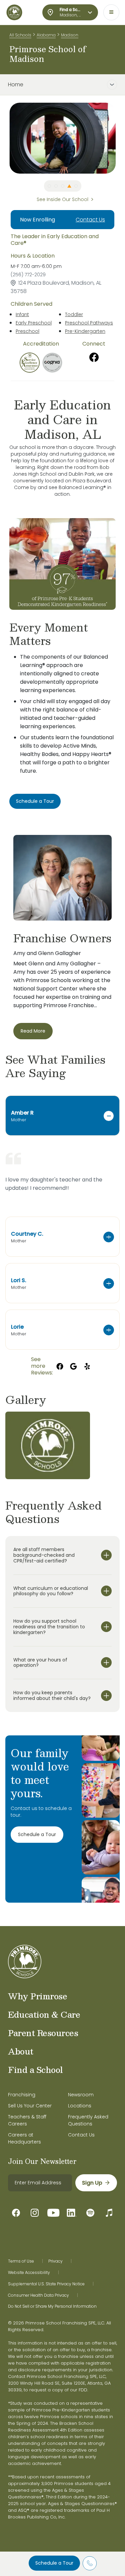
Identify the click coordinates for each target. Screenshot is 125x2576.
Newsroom (81, 2095)
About (21, 2051)
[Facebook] (94, 357)
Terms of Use (21, 2261)
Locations (80, 2106)
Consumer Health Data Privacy (38, 2295)
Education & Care (44, 2014)
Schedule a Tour (54, 2563)
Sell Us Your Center (30, 2106)
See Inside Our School (62, 199)
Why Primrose (37, 1996)
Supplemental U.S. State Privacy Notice (46, 2284)
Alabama (46, 35)
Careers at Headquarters (24, 2138)
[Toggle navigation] (111, 12)
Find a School (35, 2070)
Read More (33, 1031)
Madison (70, 35)
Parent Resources (43, 2033)
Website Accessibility (29, 2273)
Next (121, 138)
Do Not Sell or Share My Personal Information (52, 2306)
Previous (4, 138)
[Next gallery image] (115, 1400)
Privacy (55, 2261)
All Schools (20, 35)
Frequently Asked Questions (88, 2120)
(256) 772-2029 (28, 275)
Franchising (22, 2095)
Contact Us (90, 220)
